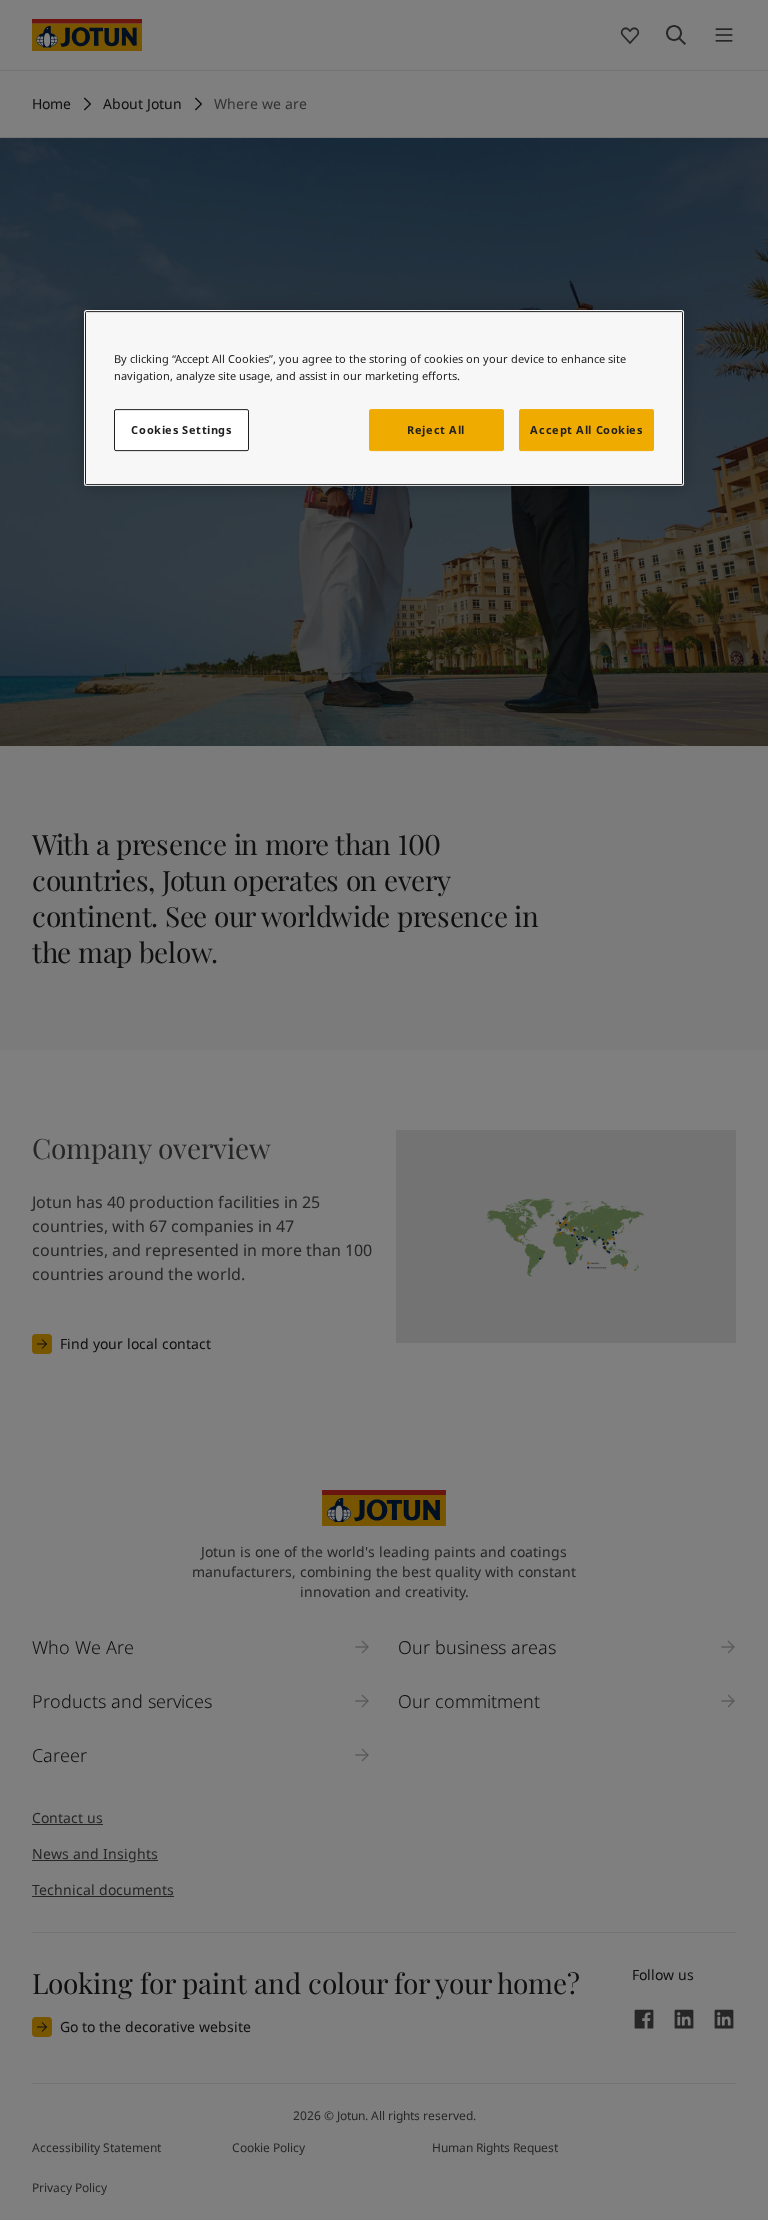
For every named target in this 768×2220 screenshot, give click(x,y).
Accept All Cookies (586, 429)
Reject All (436, 429)
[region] (384, 398)
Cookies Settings (181, 429)
